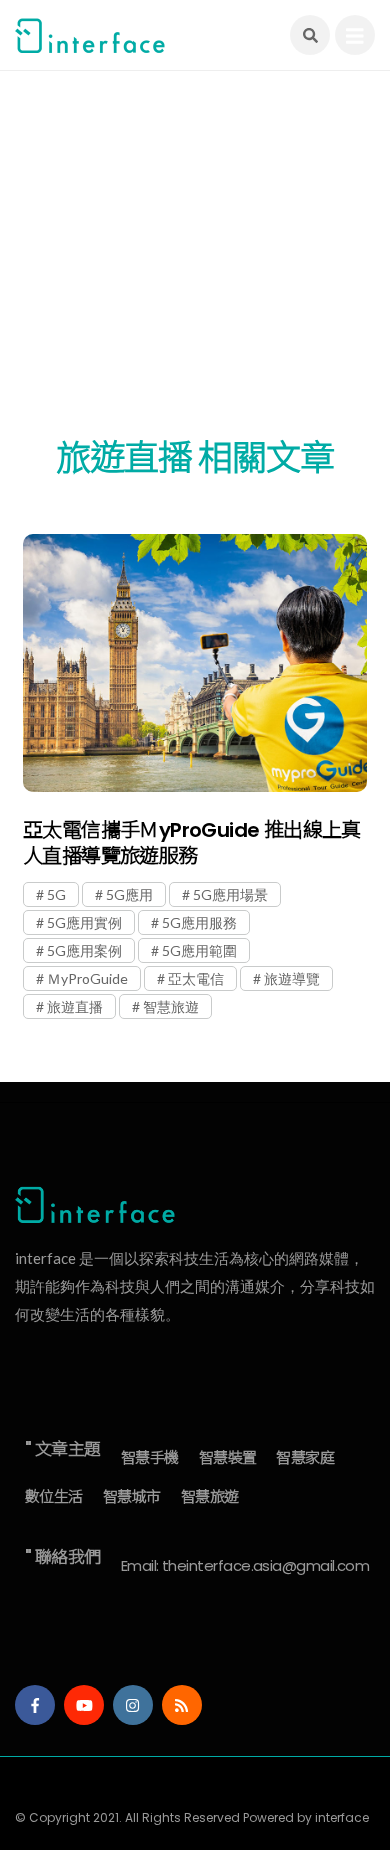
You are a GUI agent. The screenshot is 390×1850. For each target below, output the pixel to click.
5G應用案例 (84, 950)
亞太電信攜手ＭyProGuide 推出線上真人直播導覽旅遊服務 (192, 843)
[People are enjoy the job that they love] (195, 663)
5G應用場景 (230, 894)
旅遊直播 (75, 1006)
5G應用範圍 (199, 950)
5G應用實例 (84, 922)
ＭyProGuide (87, 978)
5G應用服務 (199, 922)
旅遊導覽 (292, 978)
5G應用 (129, 894)
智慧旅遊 (171, 1006)
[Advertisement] (195, 265)
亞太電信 (196, 978)
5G (56, 894)
